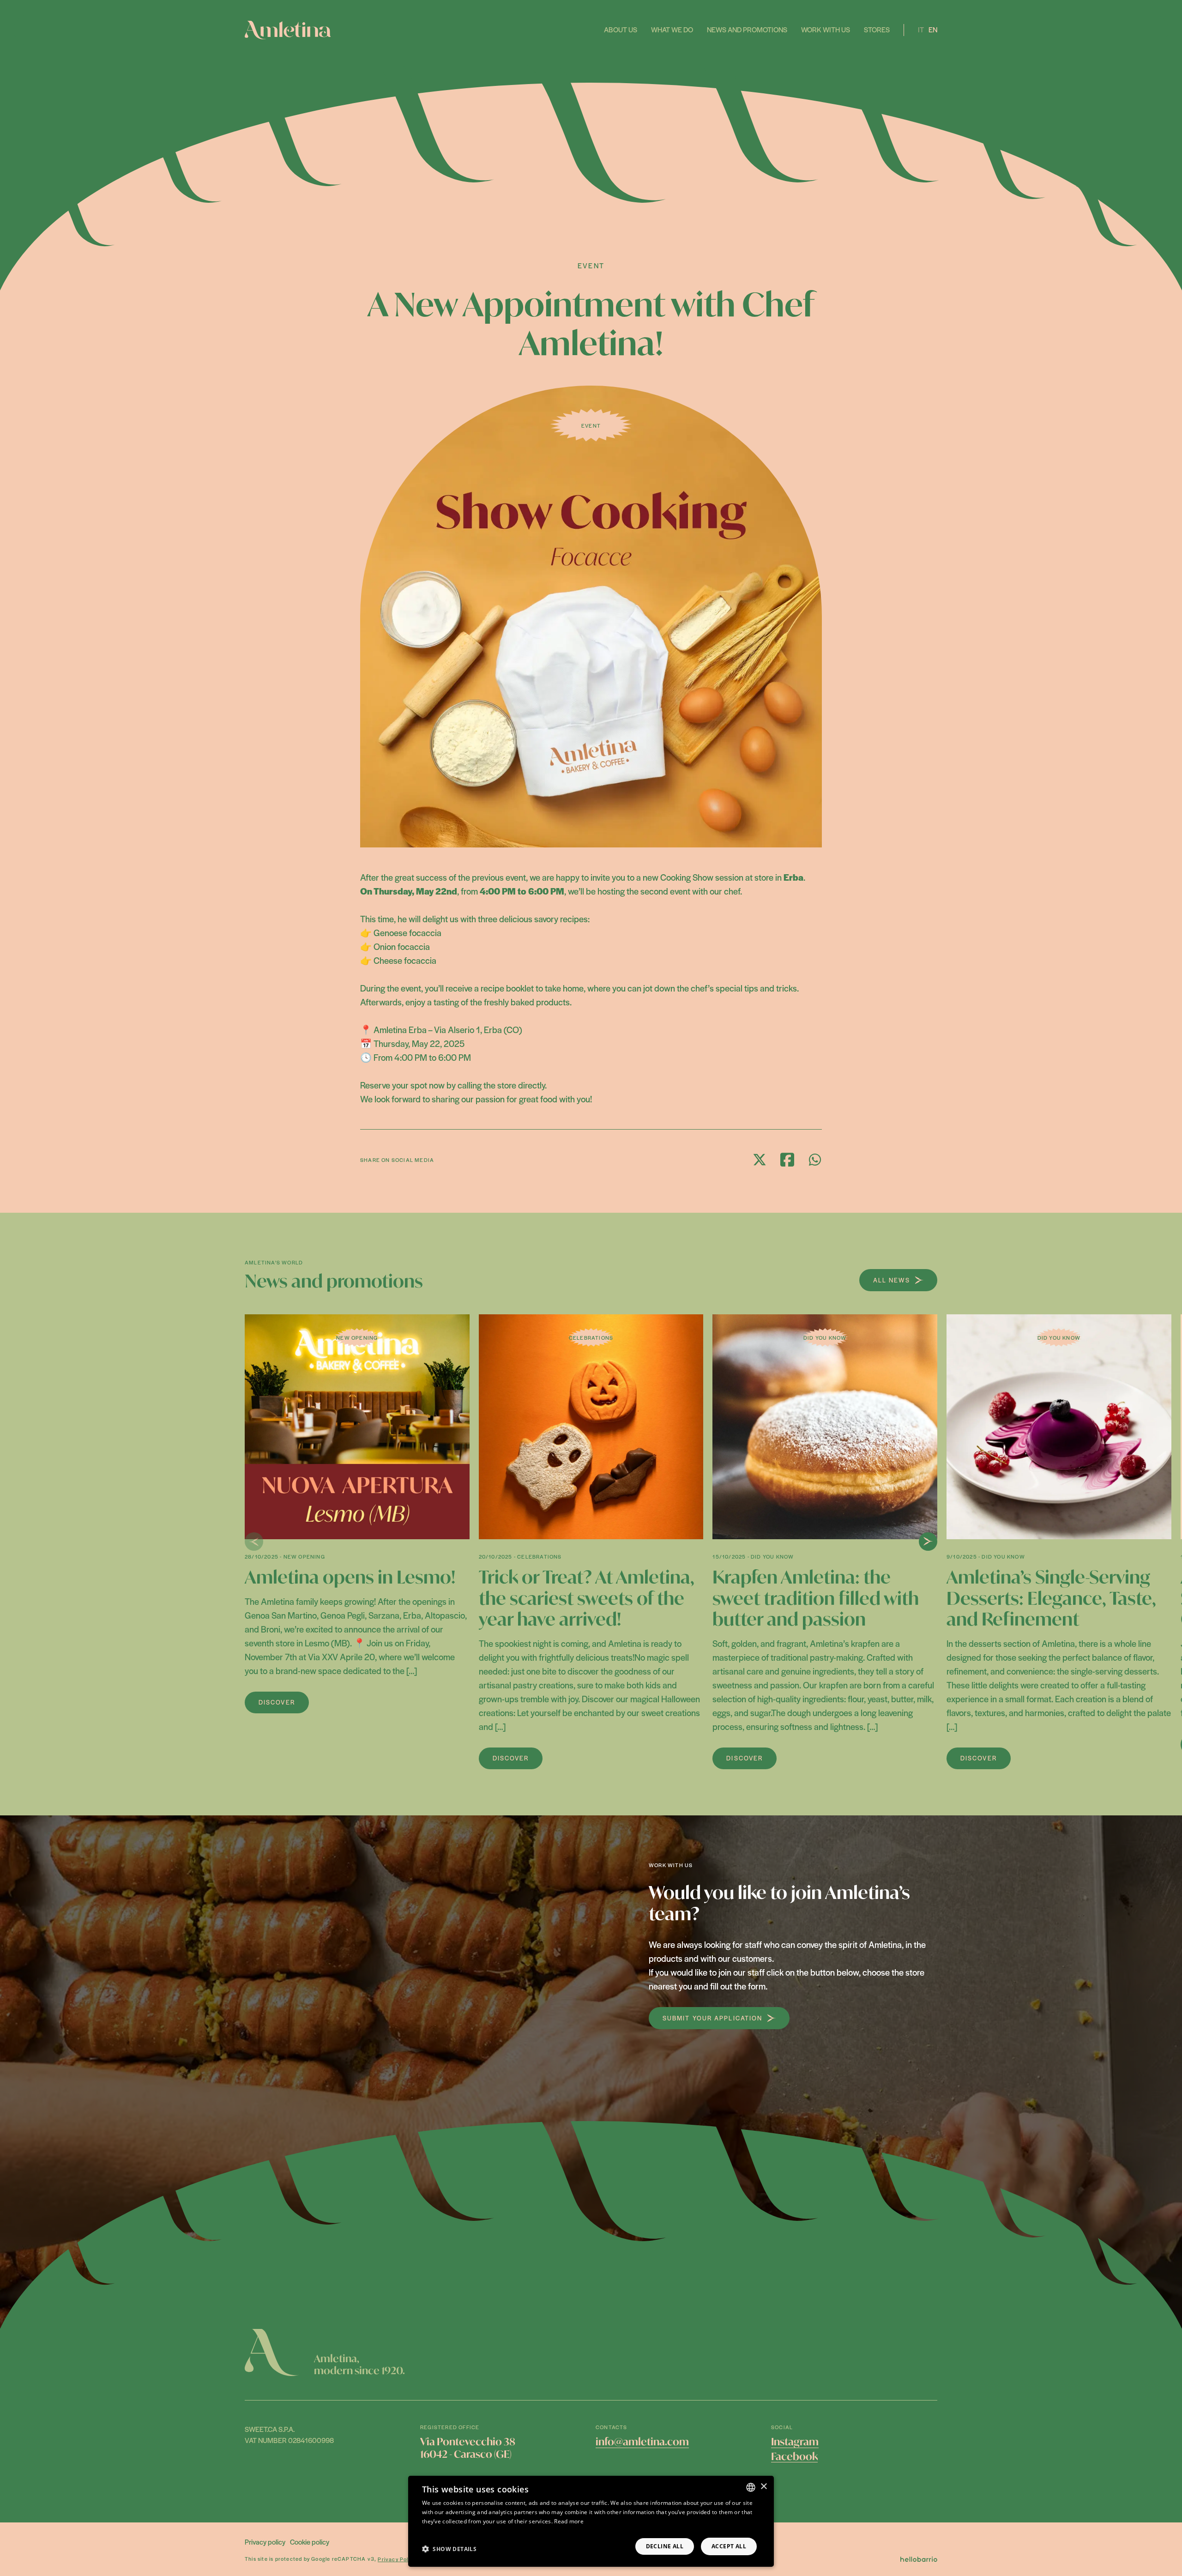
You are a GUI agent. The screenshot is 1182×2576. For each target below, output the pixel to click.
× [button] (763, 2487)
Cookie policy (310, 2542)
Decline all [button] (665, 2546)
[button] (449, 2549)
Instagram (795, 2442)
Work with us (826, 29)
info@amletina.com (642, 2442)
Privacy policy (265, 2542)
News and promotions (747, 29)
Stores (877, 29)
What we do (672, 29)
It (921, 29)
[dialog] (591, 2521)
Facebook (794, 2456)
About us (621, 29)
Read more (569, 2521)
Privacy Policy (397, 2559)
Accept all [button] (729, 2546)
